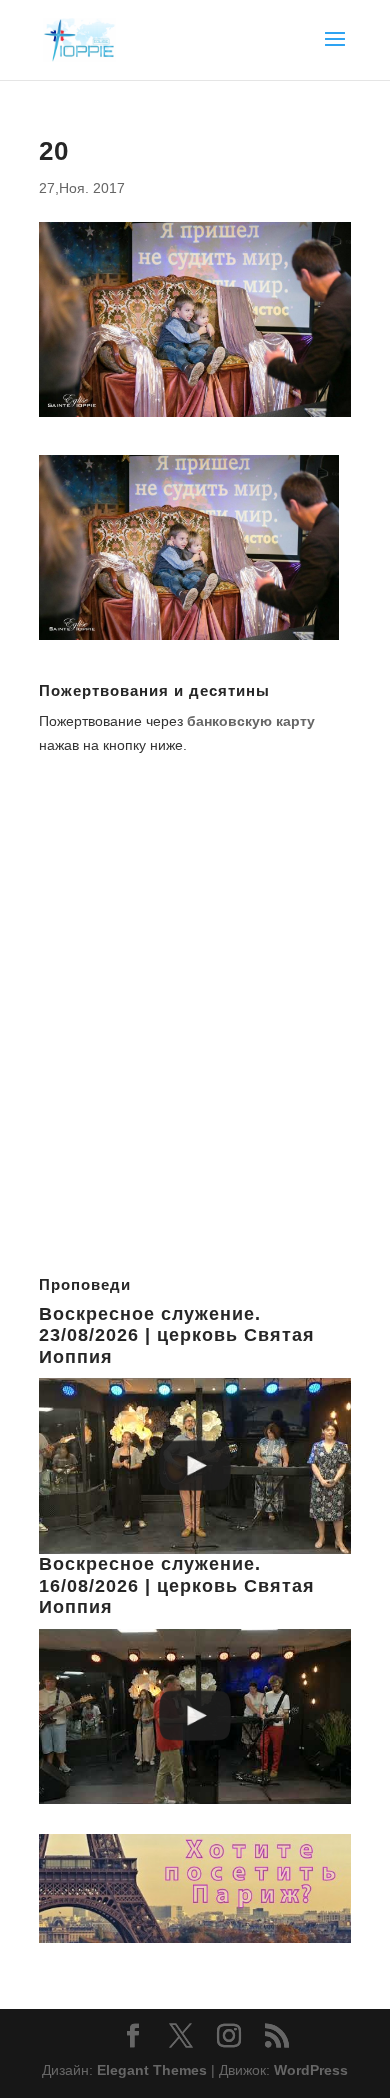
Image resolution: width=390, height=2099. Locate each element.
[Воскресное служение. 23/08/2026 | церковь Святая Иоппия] (195, 1466)
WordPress (311, 2070)
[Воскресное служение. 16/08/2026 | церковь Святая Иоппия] (195, 1717)
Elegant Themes (152, 2070)
